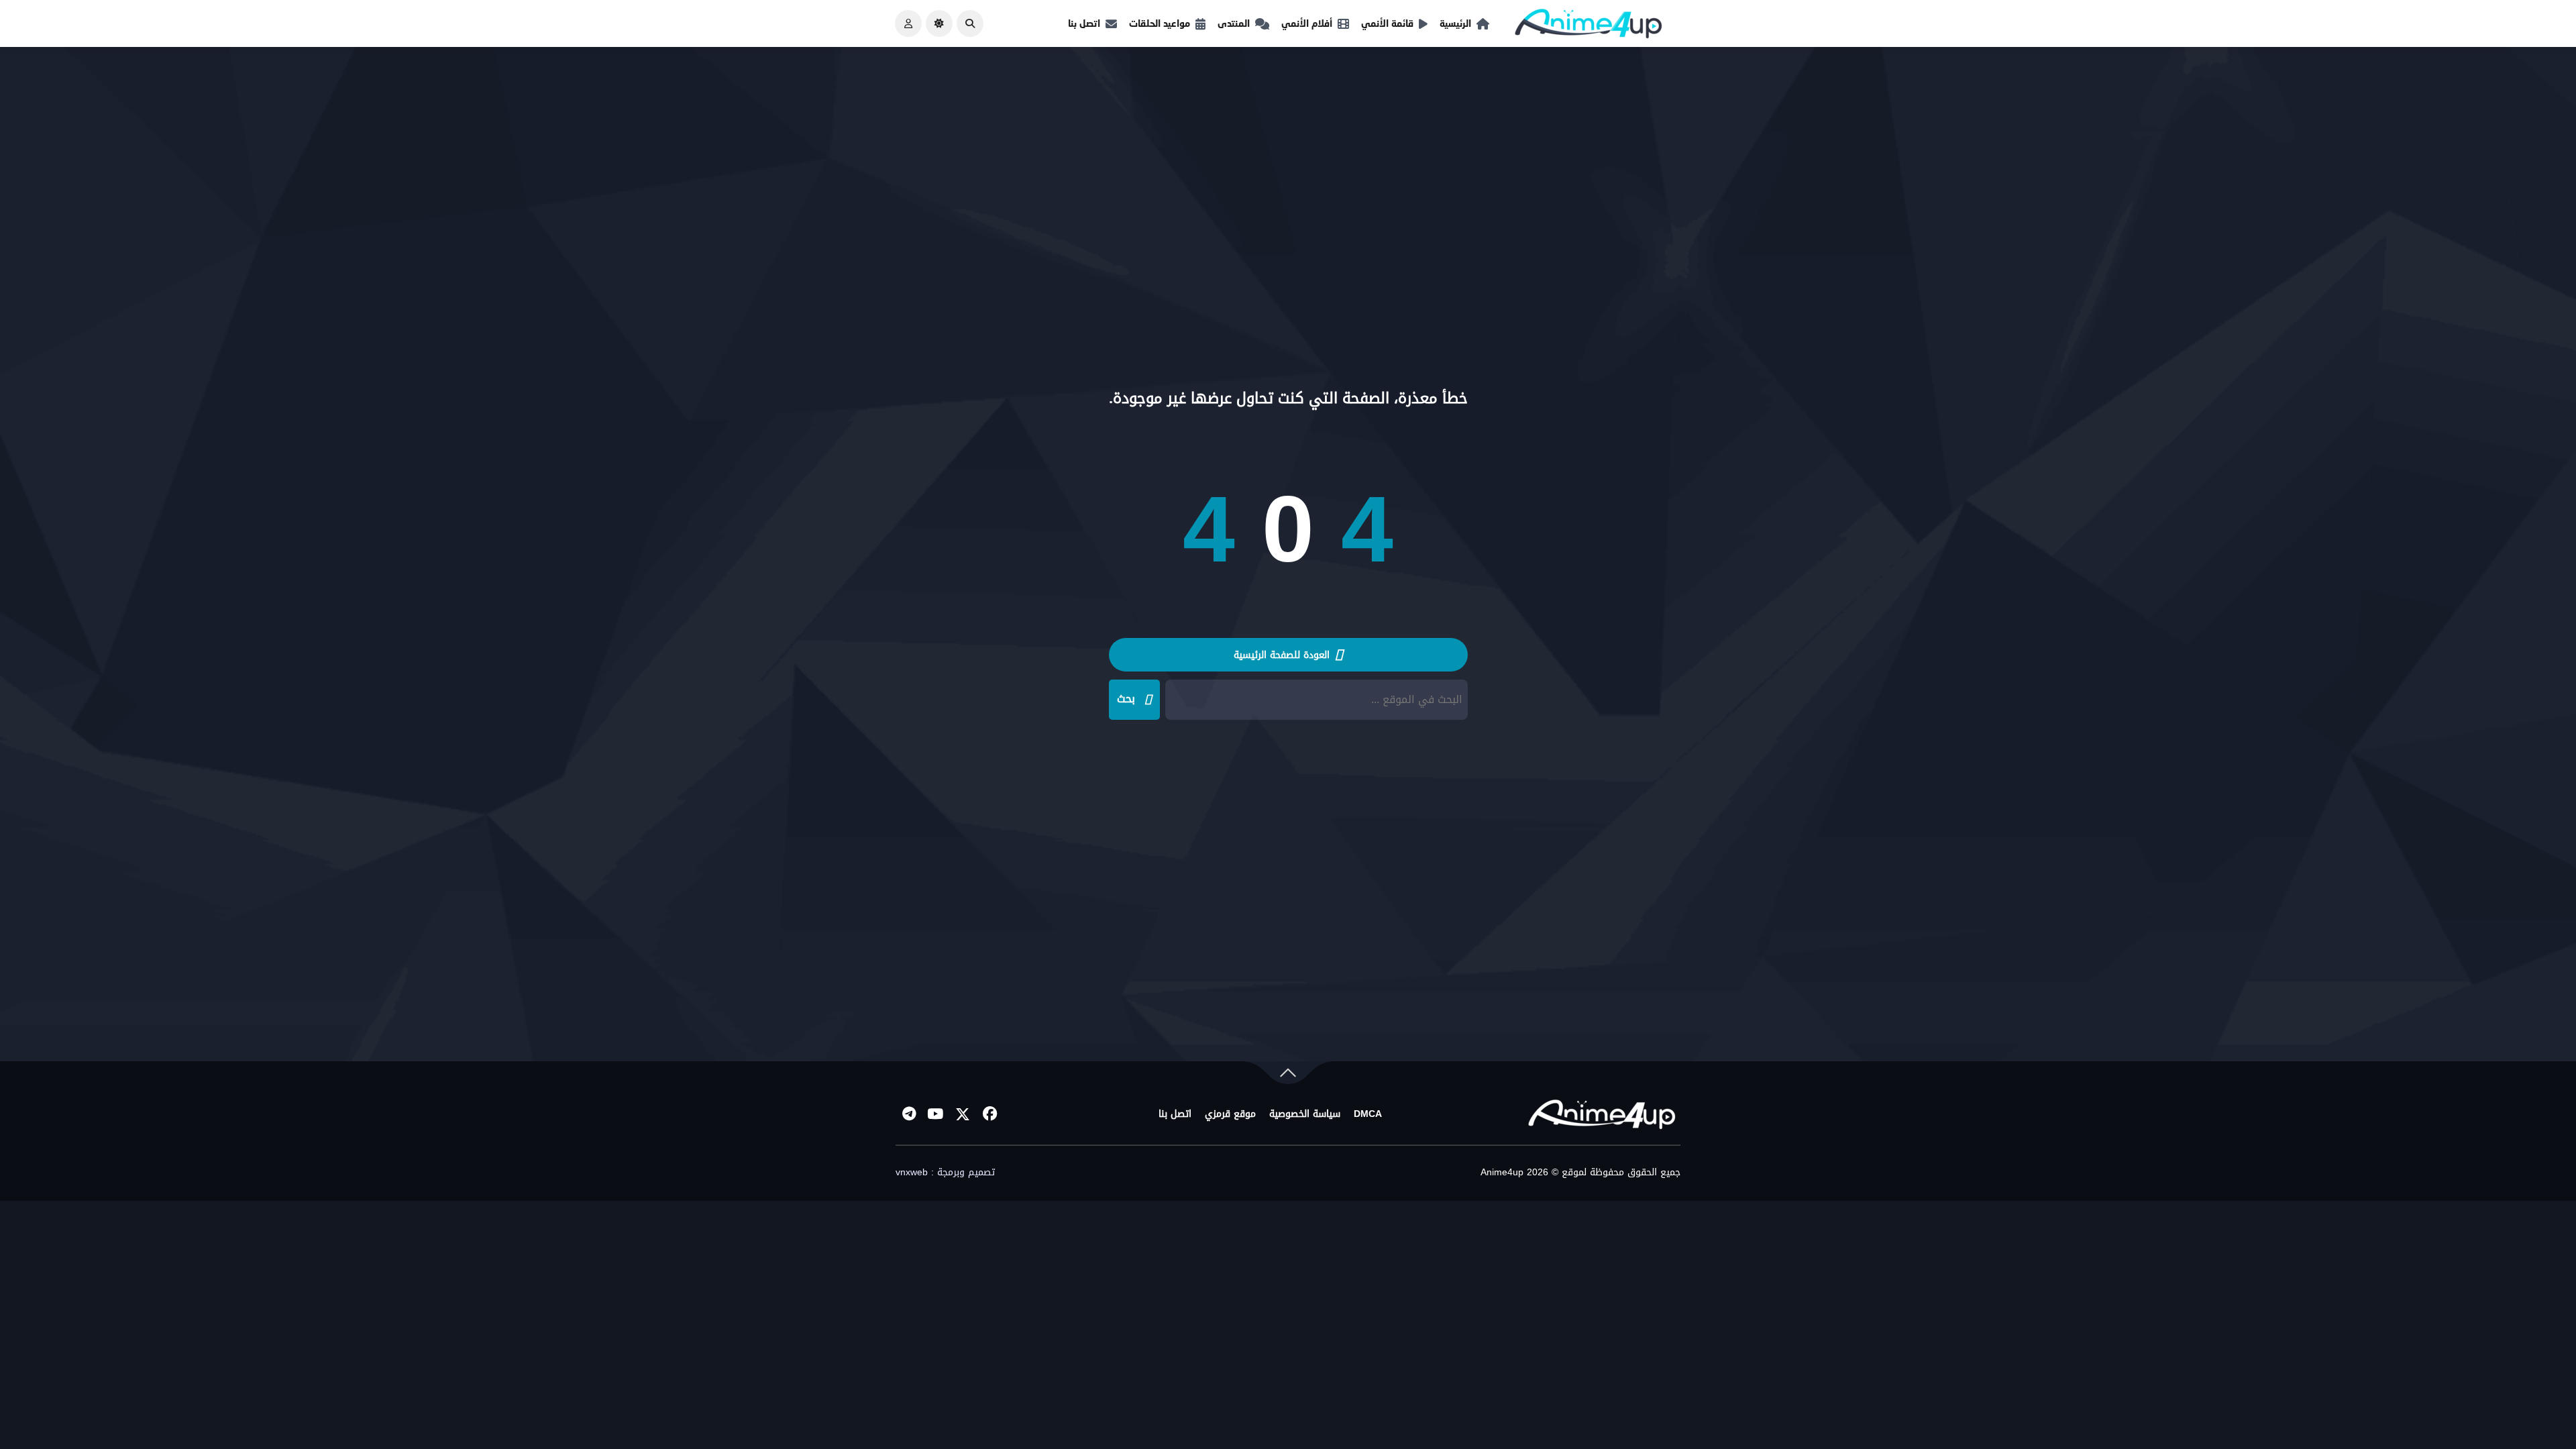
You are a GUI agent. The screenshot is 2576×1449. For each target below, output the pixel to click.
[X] (963, 1114)
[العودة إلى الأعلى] (1288, 1076)
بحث (1126, 699)
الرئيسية (1455, 23)
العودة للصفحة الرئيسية (1283, 655)
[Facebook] (989, 1114)
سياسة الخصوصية (1305, 1114)
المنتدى (1234, 23)
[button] (970, 23)
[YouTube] (936, 1114)
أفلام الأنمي (1307, 23)
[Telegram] (909, 1114)
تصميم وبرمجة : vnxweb (945, 1173)
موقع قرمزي (1230, 1114)
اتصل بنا (1084, 23)
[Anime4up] (1589, 26)
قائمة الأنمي (1387, 23)
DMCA (1368, 1114)
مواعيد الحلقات (1160, 23)
